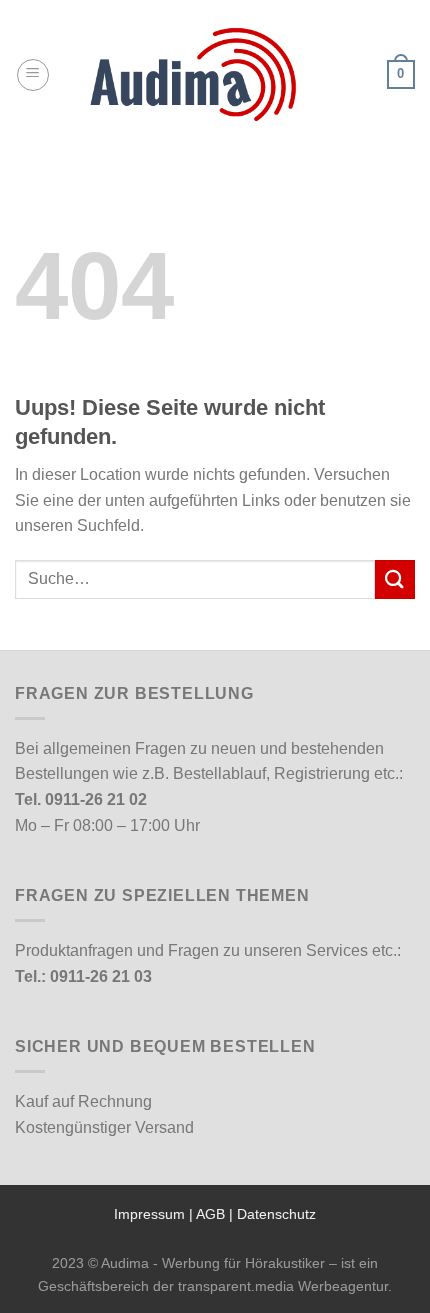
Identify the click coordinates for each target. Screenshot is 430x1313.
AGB (210, 1214)
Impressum (149, 1214)
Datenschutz (276, 1214)
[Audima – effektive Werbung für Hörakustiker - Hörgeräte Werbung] (215, 74)
